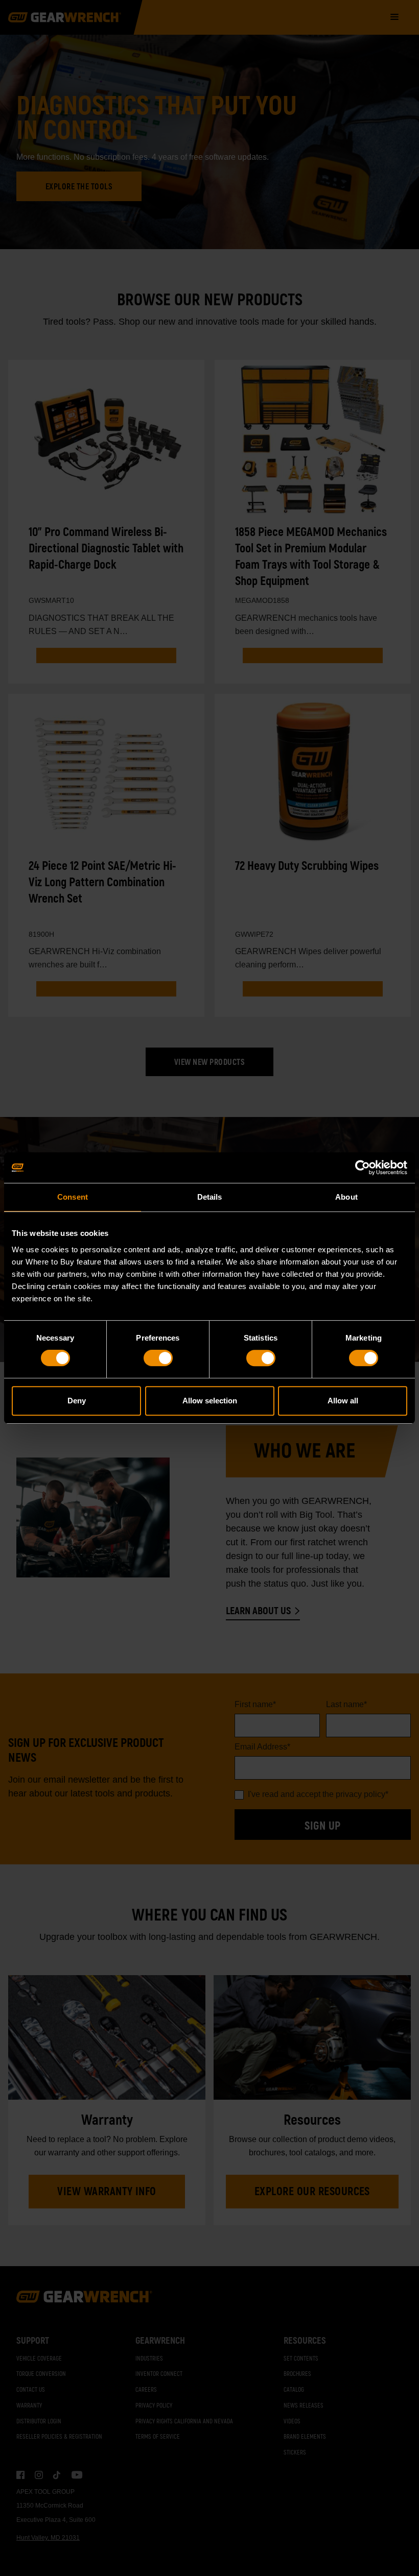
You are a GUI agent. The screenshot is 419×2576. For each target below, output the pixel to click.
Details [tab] (210, 1197)
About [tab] (346, 1197)
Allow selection (210, 1401)
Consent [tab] (73, 1197)
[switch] (158, 1358)
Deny (77, 1401)
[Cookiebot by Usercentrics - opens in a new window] (363, 1168)
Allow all (343, 1401)
